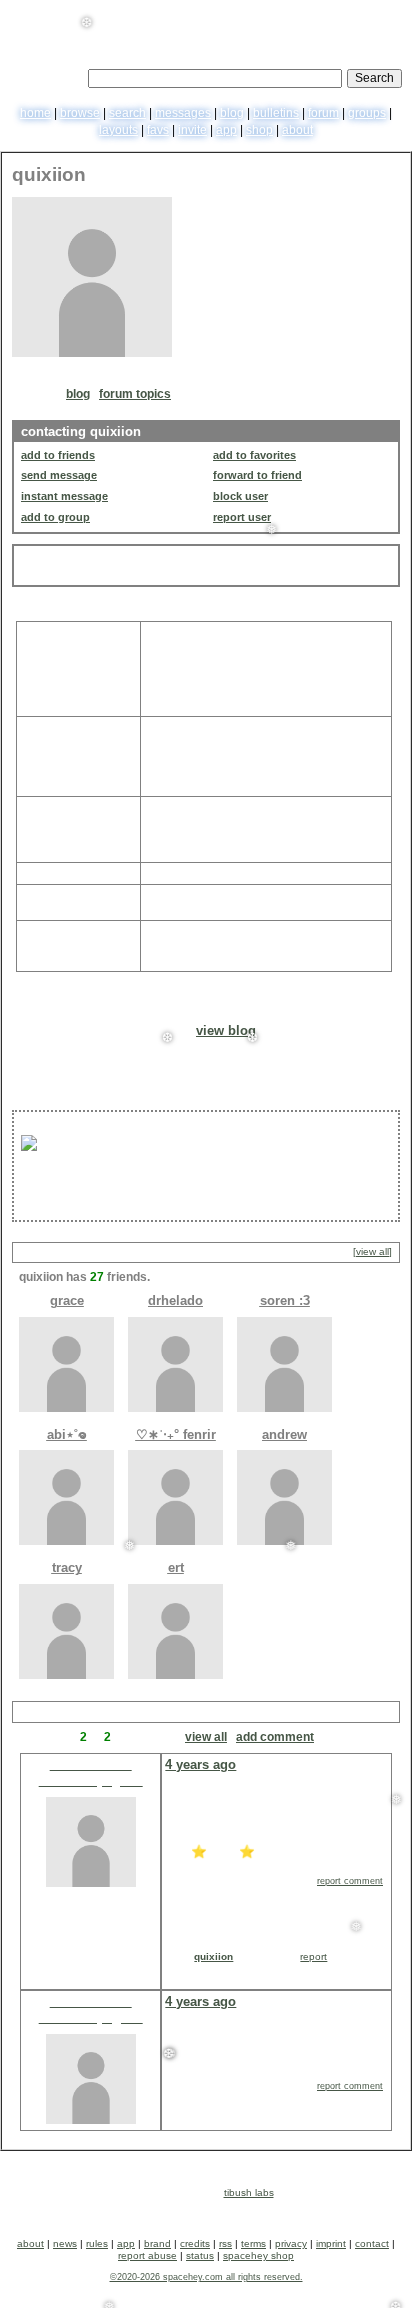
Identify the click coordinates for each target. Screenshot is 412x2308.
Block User (240, 496)
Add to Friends (58, 455)
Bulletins (276, 113)
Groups (367, 113)
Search (374, 78)
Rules (97, 2243)
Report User (242, 517)
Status (200, 2255)
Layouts (118, 130)
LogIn (344, 15)
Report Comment (350, 1881)
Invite (192, 130)
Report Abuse (147, 2255)
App (226, 130)
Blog (232, 113)
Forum (323, 113)
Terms (253, 2243)
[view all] (372, 1251)
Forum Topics (135, 394)
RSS (225, 2243)
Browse (80, 113)
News (65, 2243)
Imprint (331, 2243)
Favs (158, 130)
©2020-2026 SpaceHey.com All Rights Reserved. (206, 2277)
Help (310, 15)
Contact (372, 2243)
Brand (157, 2243)
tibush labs (249, 2192)
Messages (183, 113)
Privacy (291, 2243)
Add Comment (275, 1737)
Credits (195, 2243)
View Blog (226, 1030)
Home (35, 113)
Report (313, 1956)
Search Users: (46, 76)
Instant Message (64, 496)
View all (206, 1737)
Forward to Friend (257, 475)
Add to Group (55, 517)
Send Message (59, 475)
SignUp (385, 15)
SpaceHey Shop (258, 2255)
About (297, 130)
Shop (259, 130)
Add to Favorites (254, 455)
